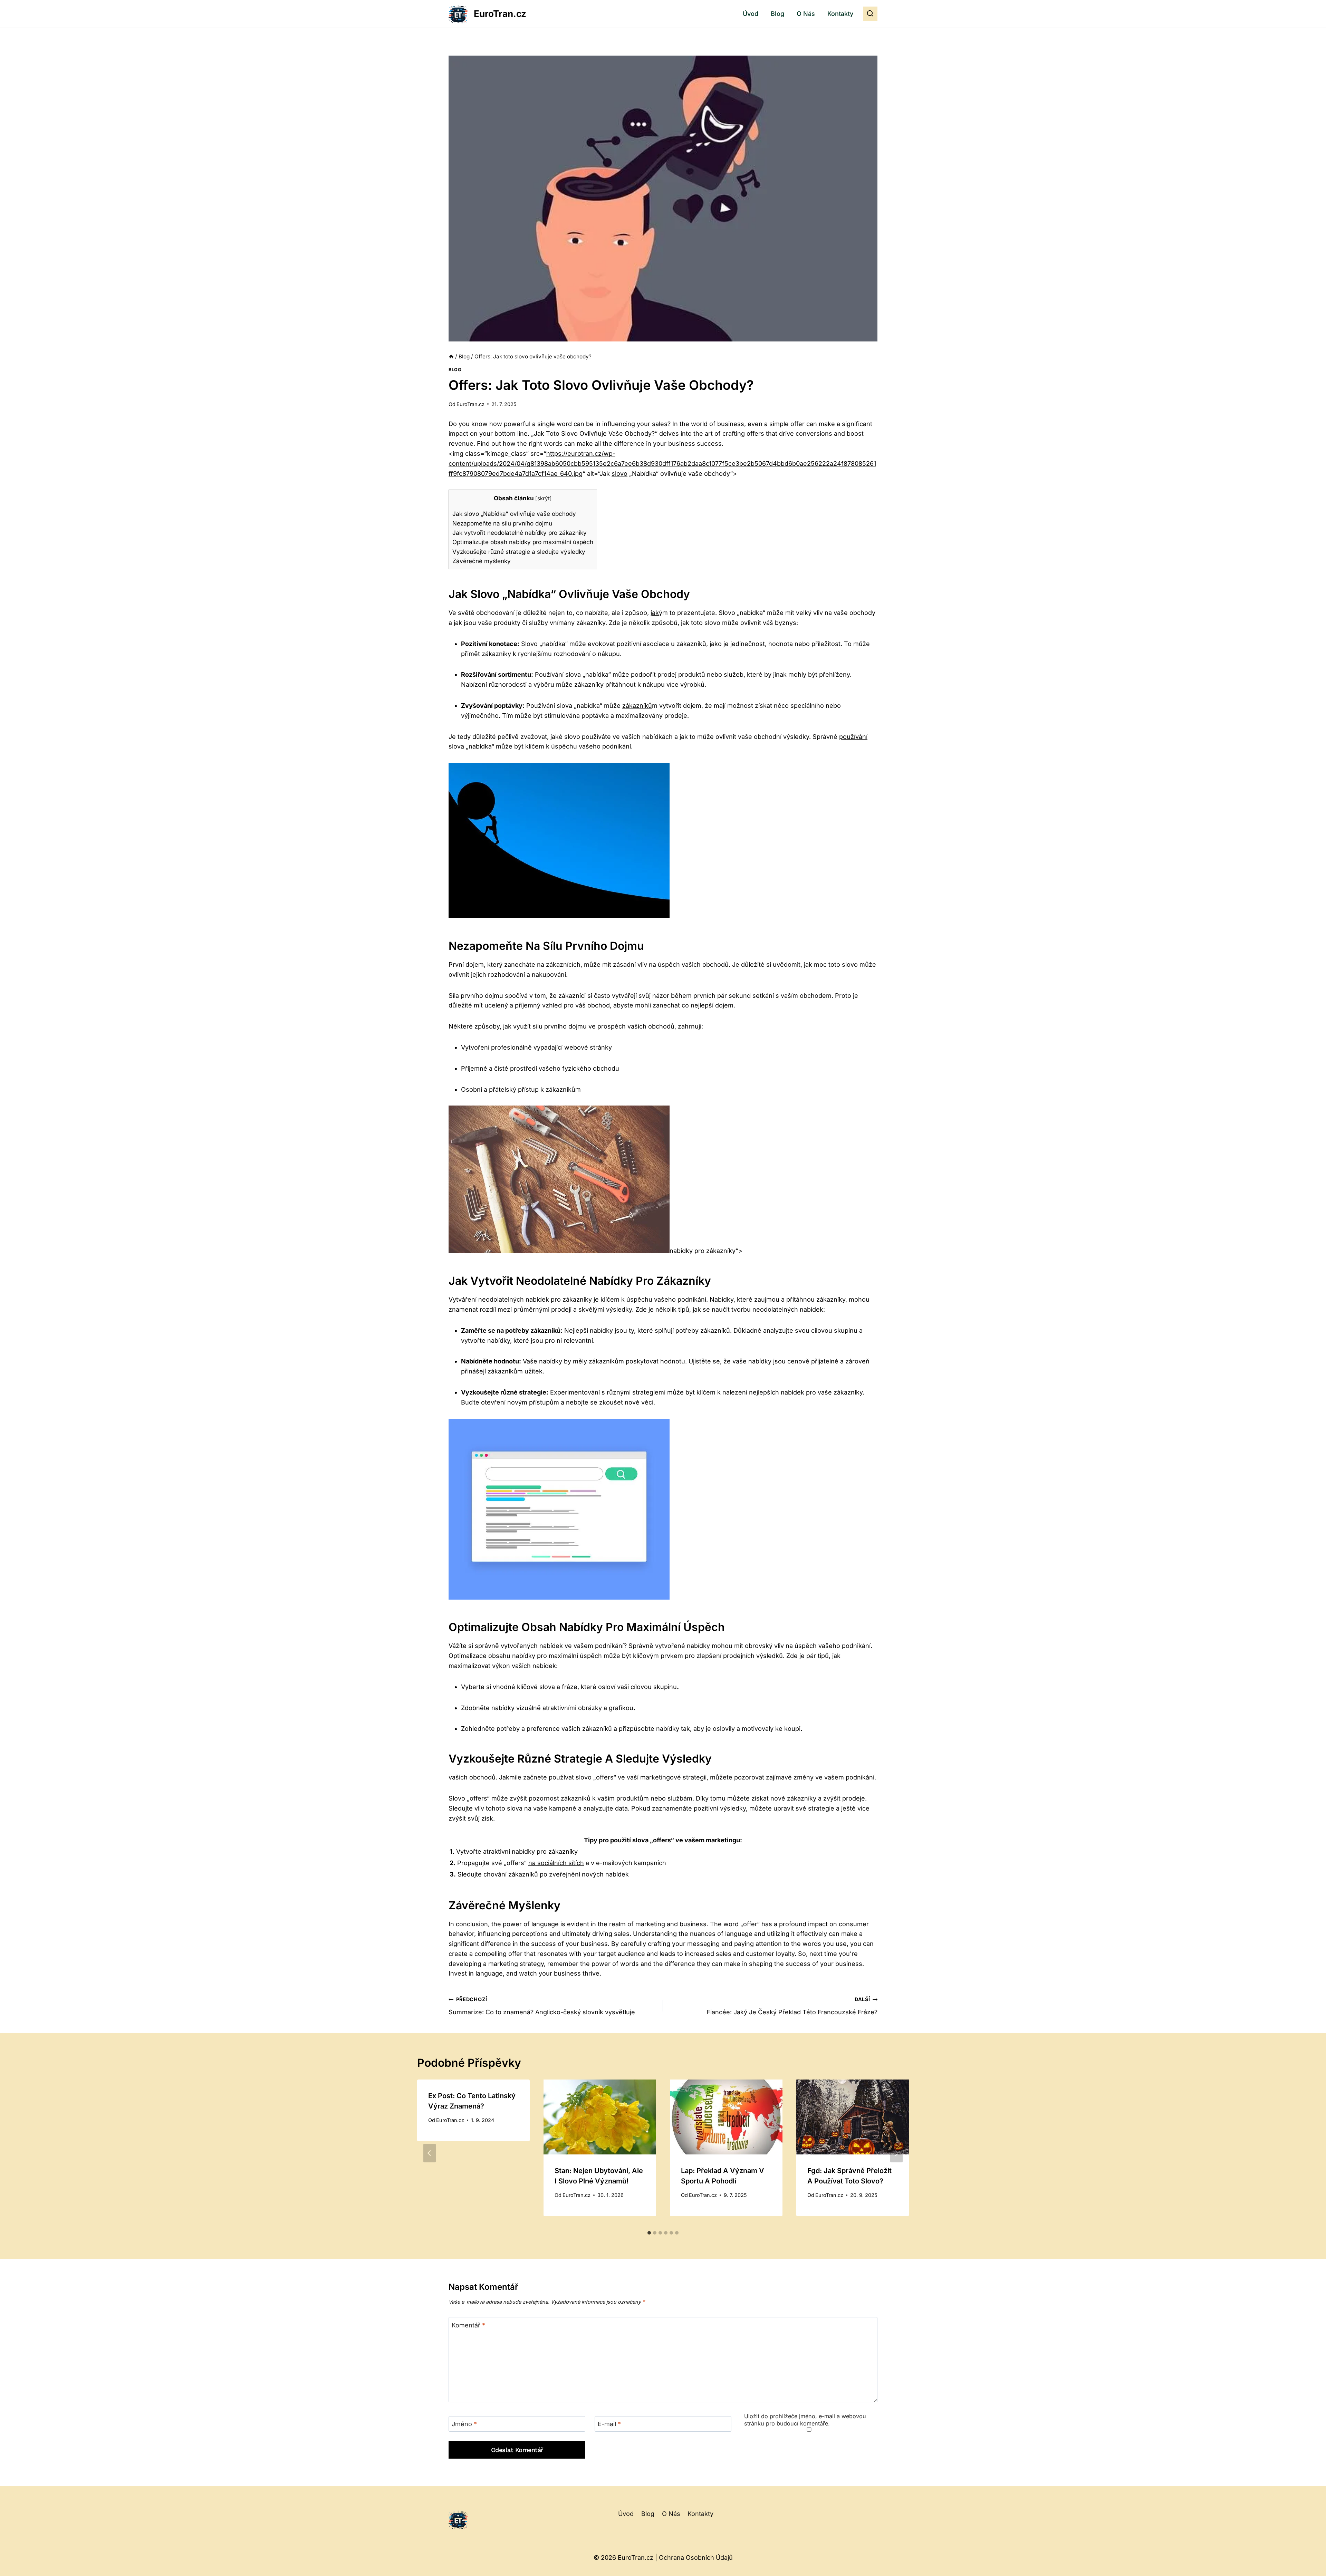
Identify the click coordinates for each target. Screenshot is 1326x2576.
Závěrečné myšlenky (482, 561)
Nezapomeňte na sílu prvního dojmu (502, 523)
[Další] (896, 2153)
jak (655, 613)
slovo (619, 474)
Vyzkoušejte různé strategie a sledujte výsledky (519, 552)
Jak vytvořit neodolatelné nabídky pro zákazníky (520, 533)
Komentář (468, 2325)
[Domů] (451, 356)
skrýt (544, 498)
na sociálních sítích (556, 1863)
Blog (777, 14)
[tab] (649, 2233)
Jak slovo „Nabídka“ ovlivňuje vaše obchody (514, 514)
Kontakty (840, 14)
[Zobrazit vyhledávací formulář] (870, 14)
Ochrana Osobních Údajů (696, 2558)
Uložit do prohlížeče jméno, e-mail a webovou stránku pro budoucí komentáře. (805, 2420)
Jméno (464, 2424)
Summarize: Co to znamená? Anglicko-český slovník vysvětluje (542, 2006)
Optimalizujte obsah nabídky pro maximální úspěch (523, 542)
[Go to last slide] (430, 2153)
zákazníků (637, 706)
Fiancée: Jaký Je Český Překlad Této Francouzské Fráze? (792, 2006)
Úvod (751, 14)
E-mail (609, 2424)
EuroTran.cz (470, 404)
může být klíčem (520, 746)
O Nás (806, 14)
